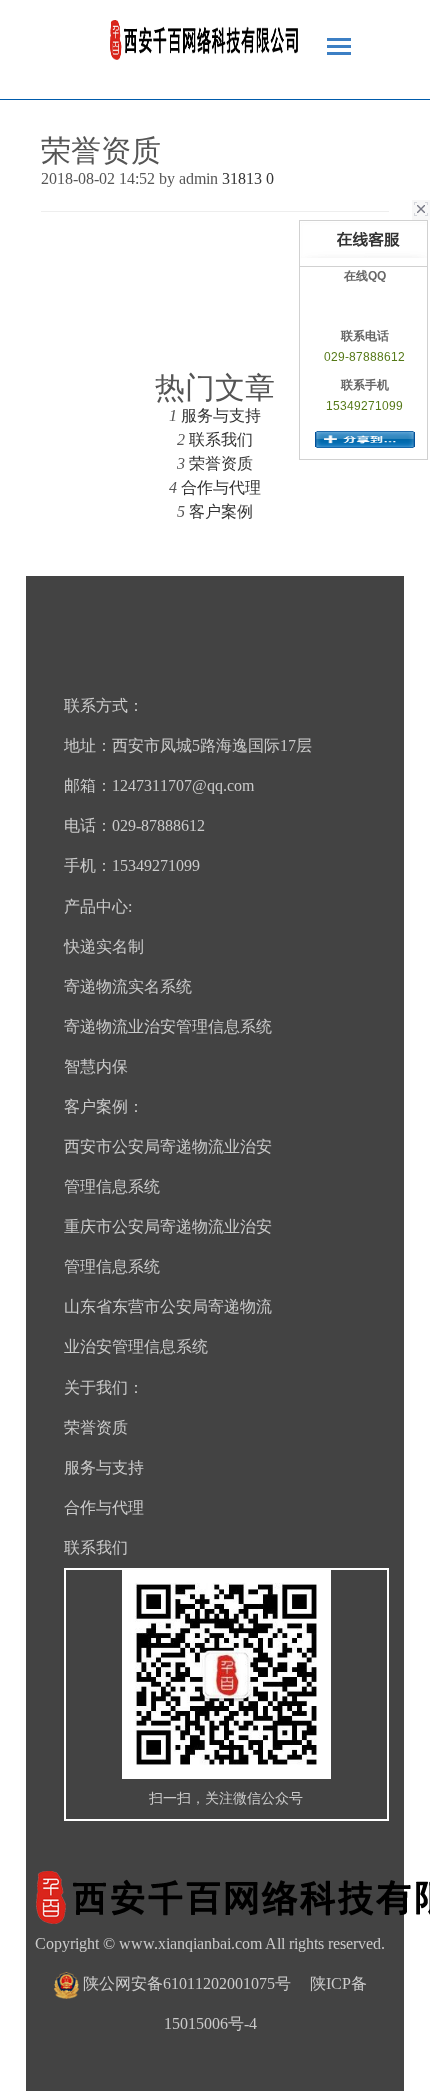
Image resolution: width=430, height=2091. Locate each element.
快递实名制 (104, 946)
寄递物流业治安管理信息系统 (168, 1026)
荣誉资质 (221, 463)
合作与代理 (221, 487)
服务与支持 (221, 415)
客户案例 (221, 511)
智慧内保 (96, 1066)
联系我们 (221, 439)
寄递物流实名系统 (128, 986)
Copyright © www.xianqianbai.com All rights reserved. (210, 1943)
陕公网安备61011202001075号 (187, 1983)
